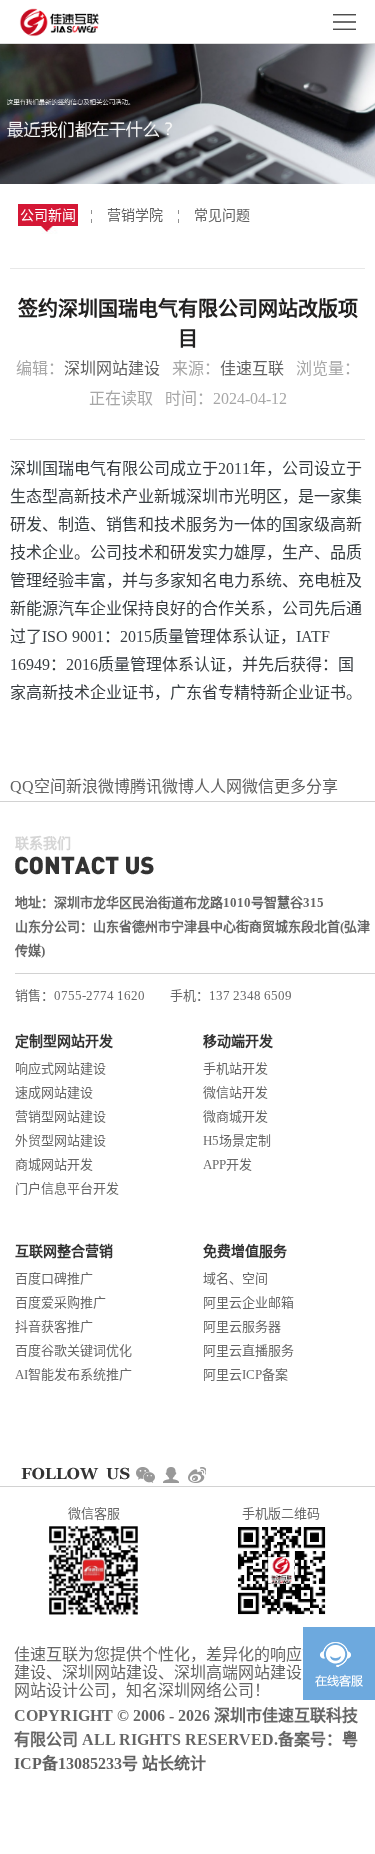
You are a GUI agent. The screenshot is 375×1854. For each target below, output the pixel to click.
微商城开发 (235, 1116)
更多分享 (306, 786)
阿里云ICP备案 (245, 1374)
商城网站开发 (54, 1164)
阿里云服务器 (242, 1326)
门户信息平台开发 (67, 1188)
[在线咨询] (339, 1663)
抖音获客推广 (54, 1326)
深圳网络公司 (206, 1690)
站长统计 (174, 1763)
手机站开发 (235, 1068)
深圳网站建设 (112, 368)
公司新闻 (48, 215)
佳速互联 (252, 368)
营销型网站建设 (60, 1116)
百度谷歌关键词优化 (73, 1350)
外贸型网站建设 (60, 1140)
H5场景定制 (237, 1140)
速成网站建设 (54, 1092)
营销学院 (135, 215)
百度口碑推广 (54, 1278)
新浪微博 (98, 786)
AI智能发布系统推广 (73, 1374)
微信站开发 (235, 1092)
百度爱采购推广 (60, 1302)
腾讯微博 (162, 786)
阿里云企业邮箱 (248, 1302)
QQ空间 (38, 786)
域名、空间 (235, 1278)
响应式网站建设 (60, 1068)
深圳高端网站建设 (238, 1672)
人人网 (218, 786)
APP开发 (227, 1164)
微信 (258, 786)
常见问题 (222, 215)
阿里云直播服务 (248, 1350)
